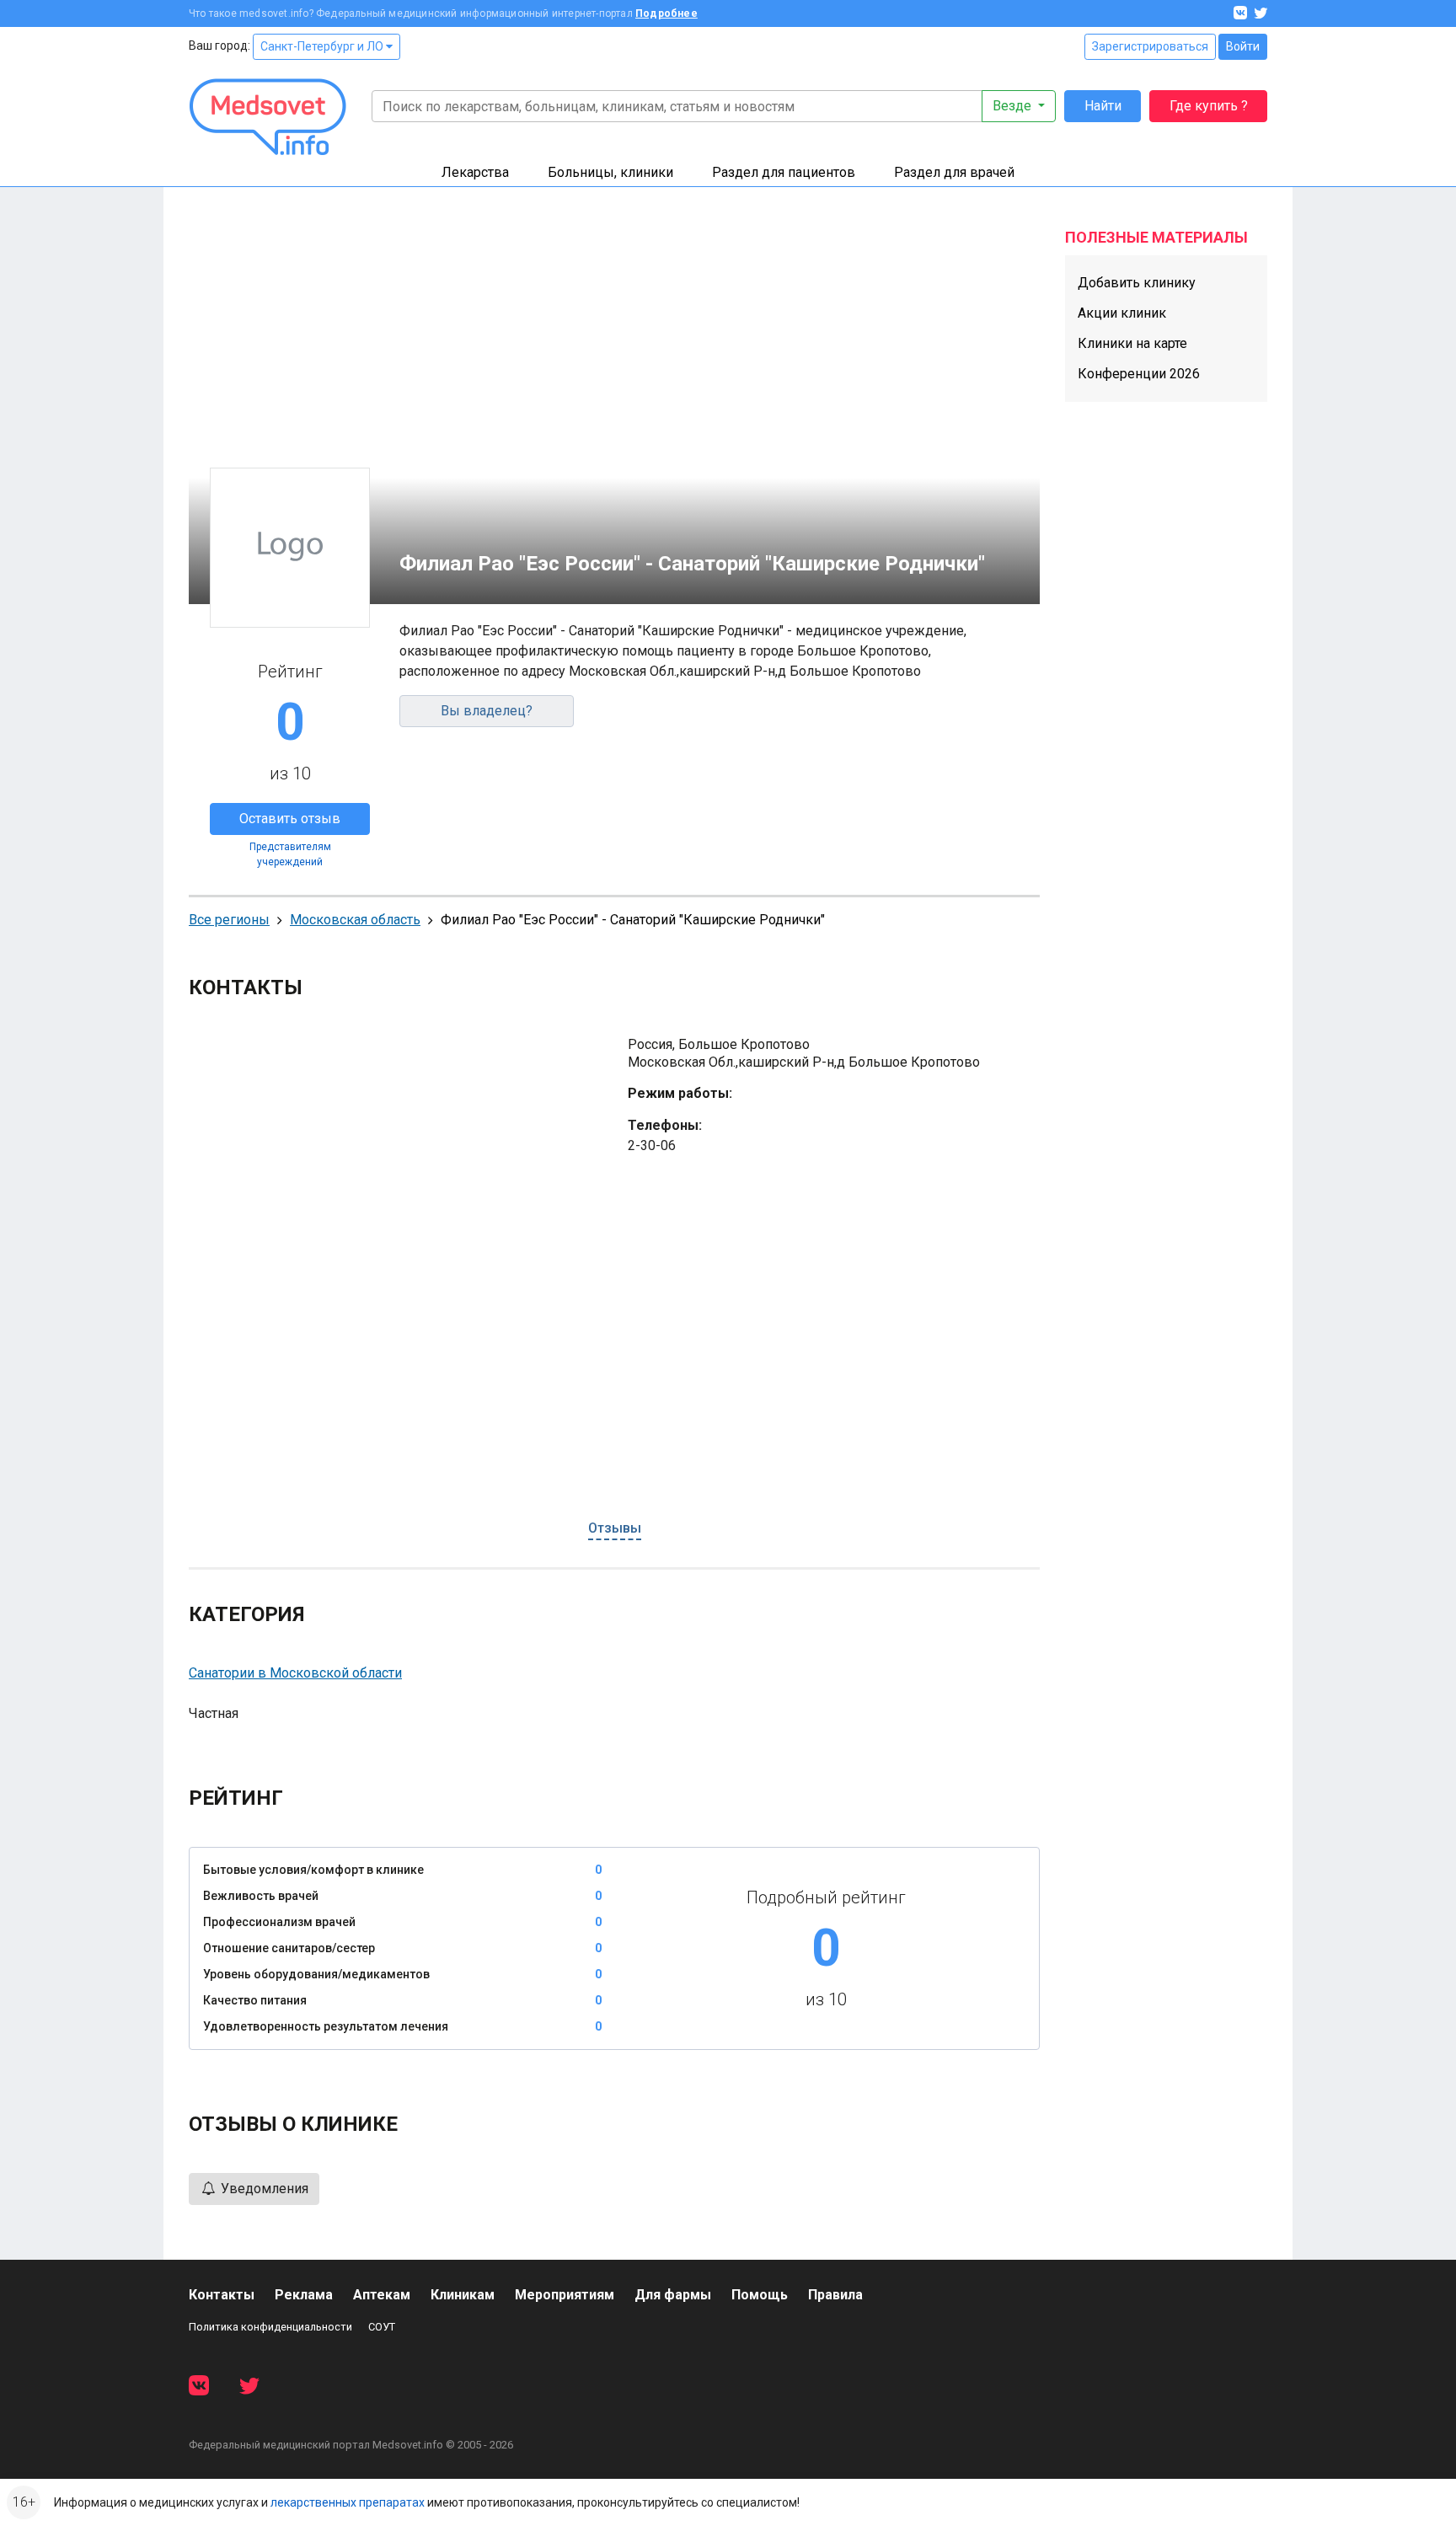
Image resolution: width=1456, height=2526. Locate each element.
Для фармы (673, 2295)
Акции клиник (1122, 313)
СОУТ (382, 2327)
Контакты (222, 2295)
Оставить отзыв (290, 819)
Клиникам (463, 2295)
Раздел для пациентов (784, 172)
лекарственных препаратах (348, 2502)
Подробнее (666, 13)
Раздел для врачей (954, 172)
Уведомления (263, 2189)
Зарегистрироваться (1150, 46)
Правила (835, 2295)
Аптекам (382, 2295)
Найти (1103, 106)
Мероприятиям (565, 2295)
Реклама (304, 2295)
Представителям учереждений (290, 854)
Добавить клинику (1137, 283)
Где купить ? (1209, 106)
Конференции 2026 (1139, 374)
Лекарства (475, 172)
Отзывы (615, 1528)
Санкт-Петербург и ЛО (323, 46)
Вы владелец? (487, 711)
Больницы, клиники (610, 172)
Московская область (355, 920)
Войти (1243, 46)
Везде (1014, 106)
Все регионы (229, 920)
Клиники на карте (1132, 343)
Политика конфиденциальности (270, 2327)
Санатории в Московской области (295, 1673)
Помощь (760, 2295)
